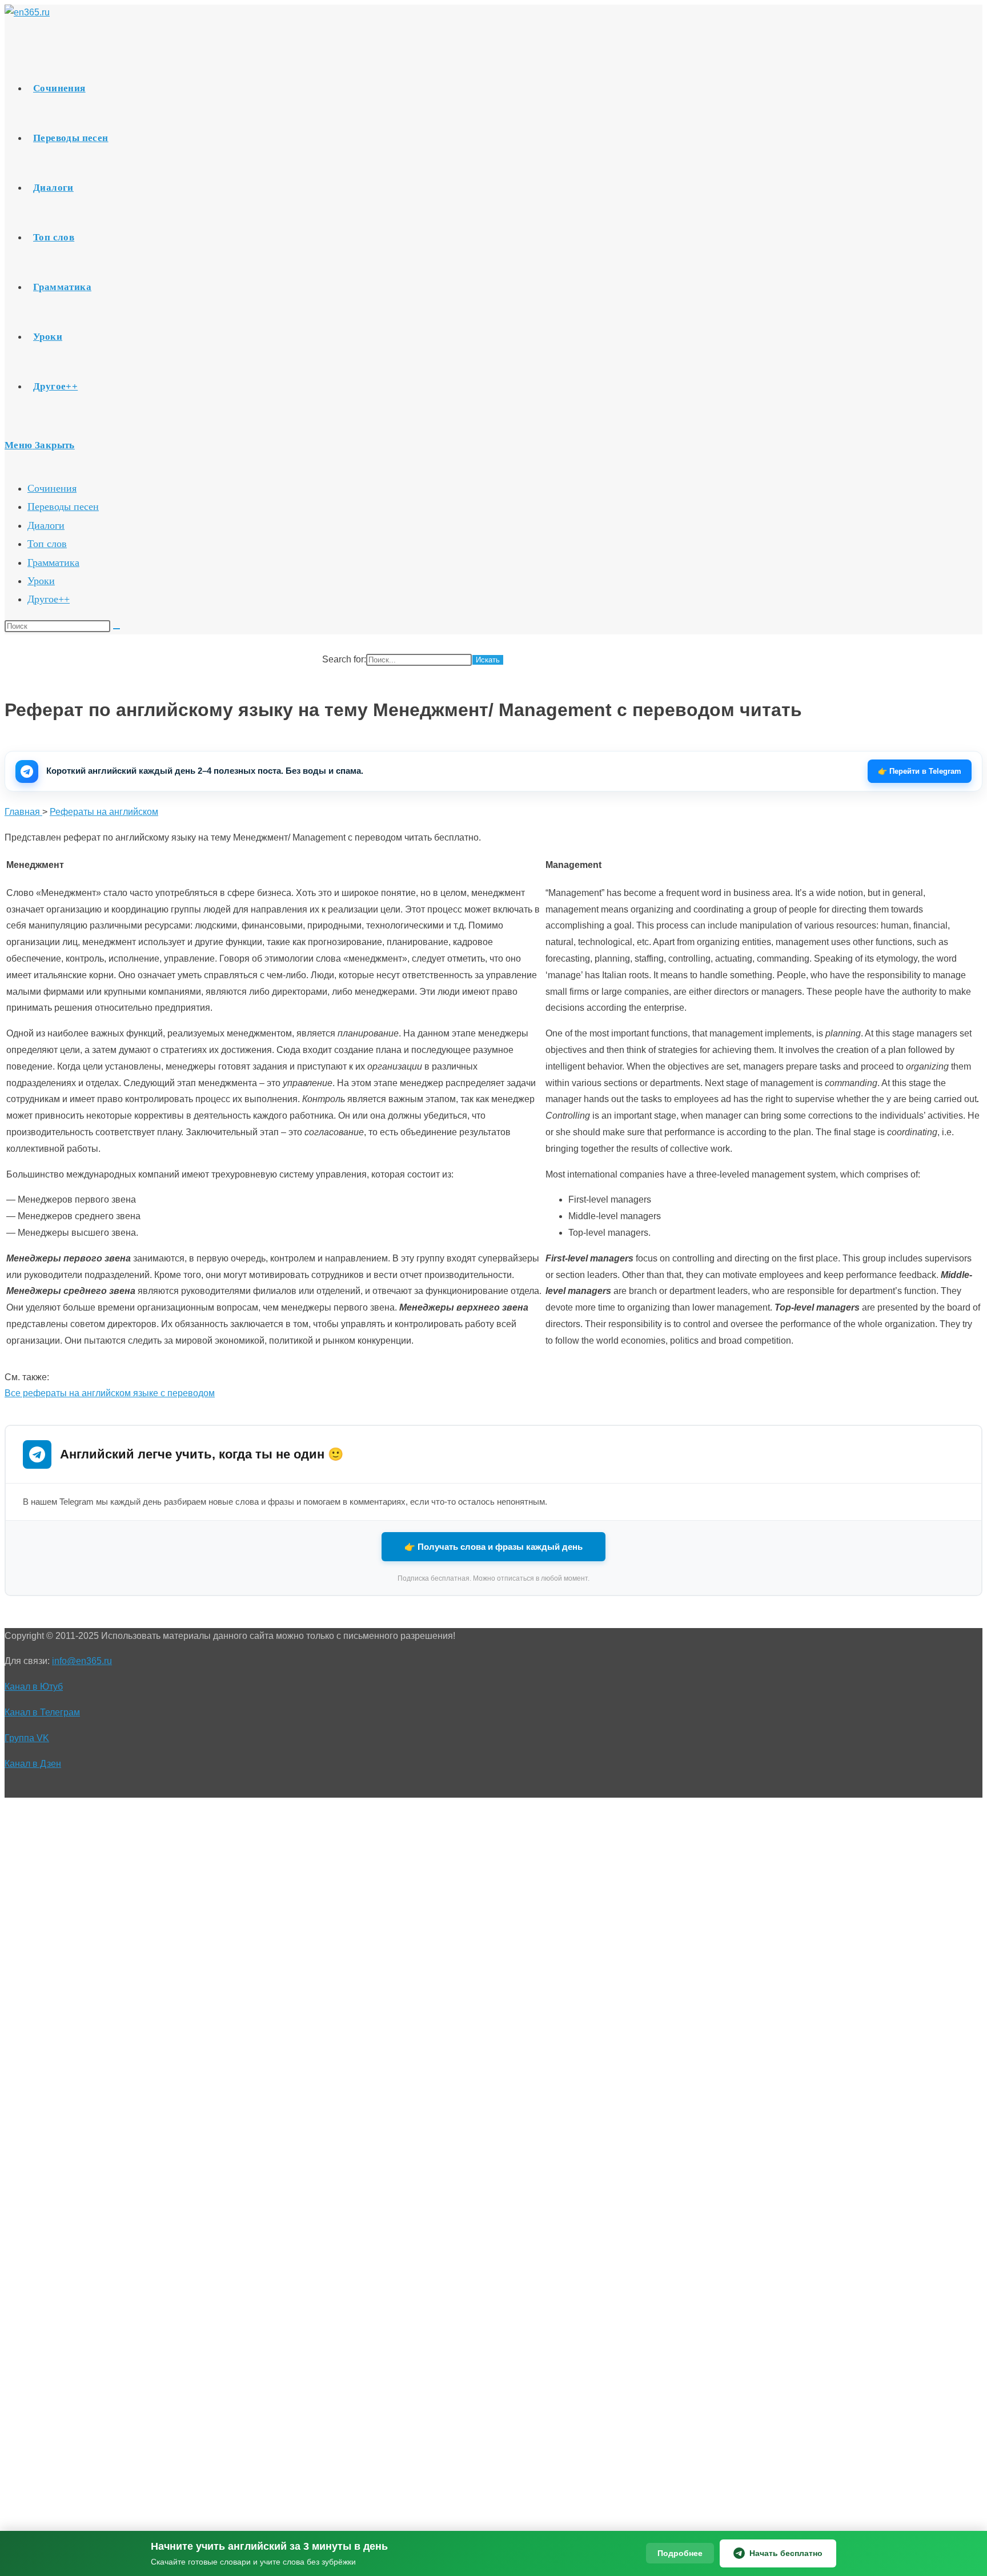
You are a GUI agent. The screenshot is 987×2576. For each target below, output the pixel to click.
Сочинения (52, 488)
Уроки (41, 581)
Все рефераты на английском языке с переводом (110, 1393)
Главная (23, 812)
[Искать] (117, 629)
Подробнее (680, 2553)
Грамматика (53, 562)
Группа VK (27, 1738)
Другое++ (49, 599)
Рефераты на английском (104, 812)
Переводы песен (63, 507)
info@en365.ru (82, 1661)
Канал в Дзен (33, 1764)
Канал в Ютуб (34, 1687)
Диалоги (46, 525)
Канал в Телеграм (42, 1712)
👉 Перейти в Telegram (920, 771)
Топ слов (47, 544)
